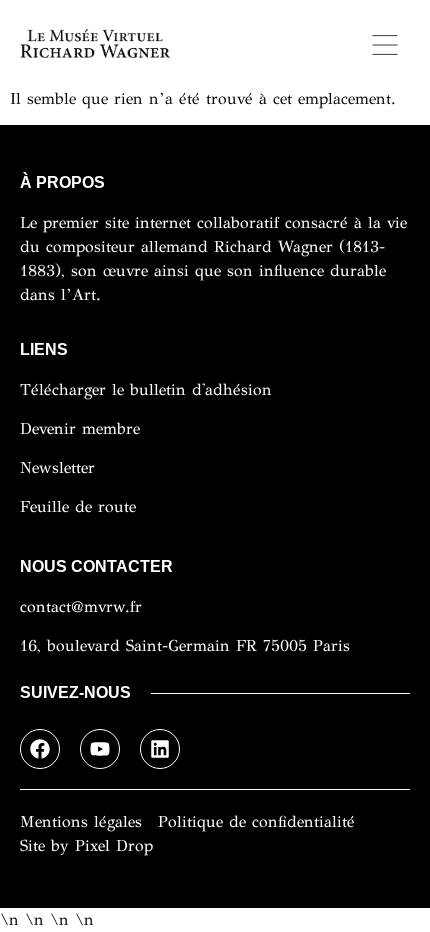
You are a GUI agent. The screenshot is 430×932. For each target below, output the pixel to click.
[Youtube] (100, 749)
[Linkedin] (160, 749)
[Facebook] (40, 749)
